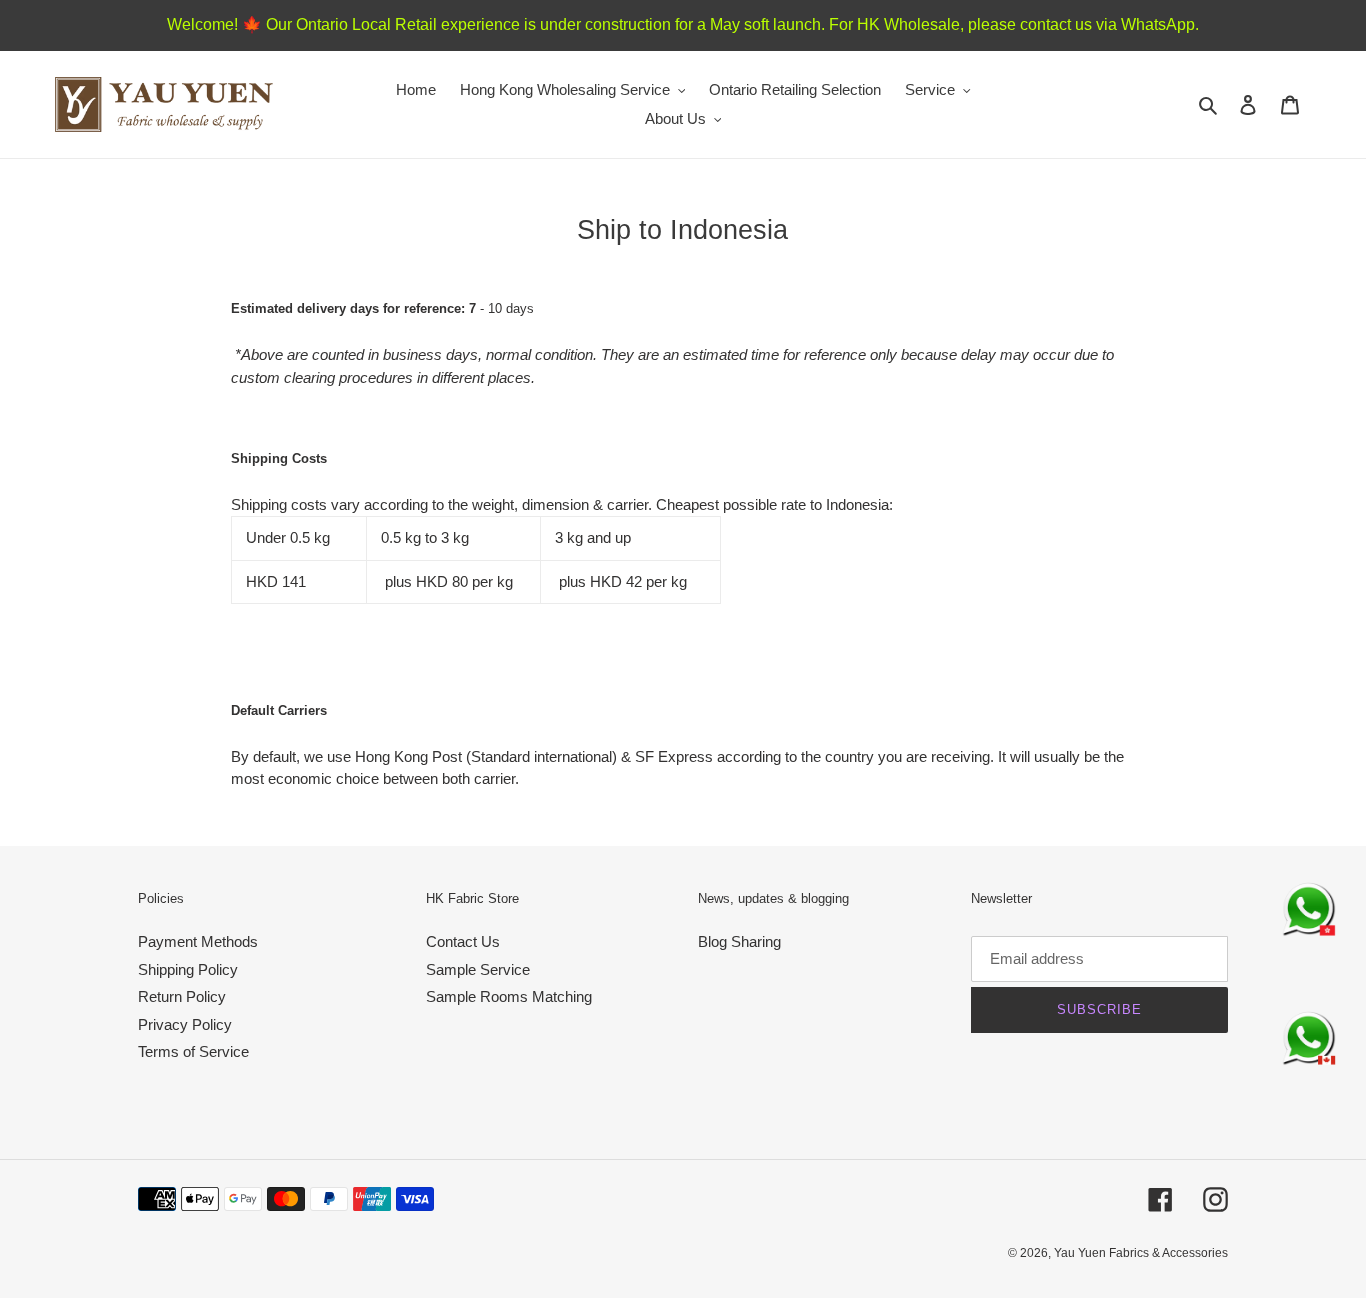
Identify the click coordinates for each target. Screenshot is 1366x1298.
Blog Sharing (739, 941)
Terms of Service (193, 1051)
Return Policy (182, 996)
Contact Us (463, 941)
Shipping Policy (188, 969)
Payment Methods (198, 941)
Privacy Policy (185, 1024)
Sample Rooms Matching (509, 996)
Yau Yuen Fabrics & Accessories (1141, 1253)
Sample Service (478, 969)
